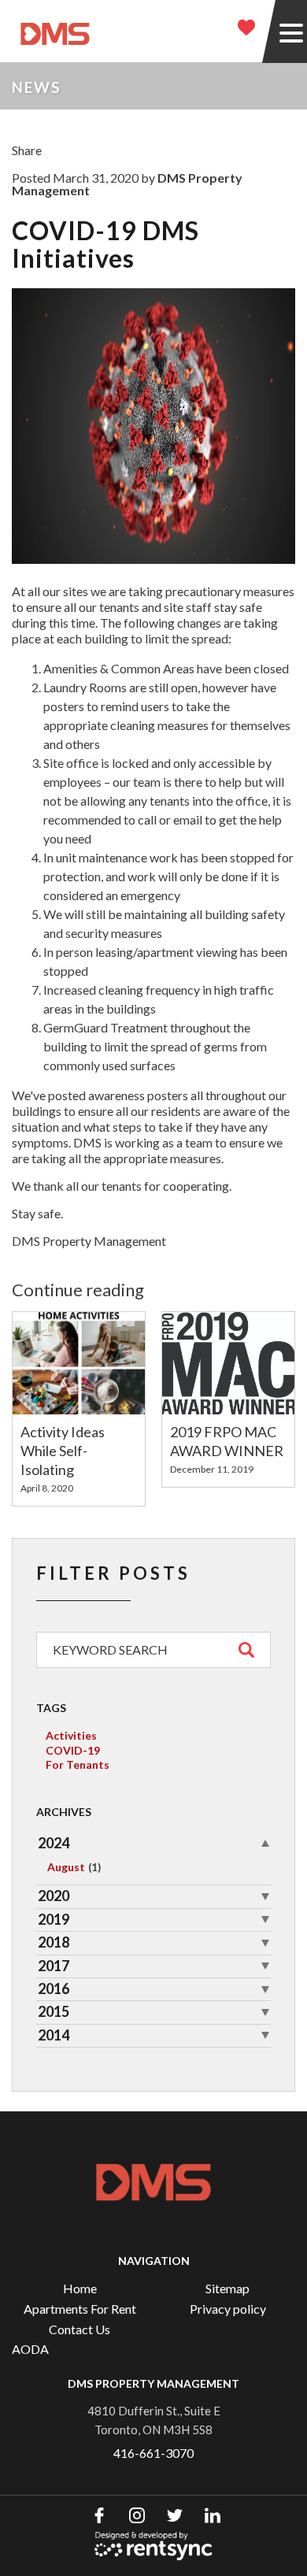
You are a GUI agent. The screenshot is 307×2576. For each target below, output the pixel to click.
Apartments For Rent (80, 2309)
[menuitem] (80, 2289)
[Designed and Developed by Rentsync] (153, 2546)
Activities (71, 1735)
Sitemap (227, 2288)
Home (80, 2288)
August (74, 1867)
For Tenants (78, 1764)
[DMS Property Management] (55, 32)
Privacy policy (228, 2309)
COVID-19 (73, 1750)
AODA (30, 2349)
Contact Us (80, 2329)
